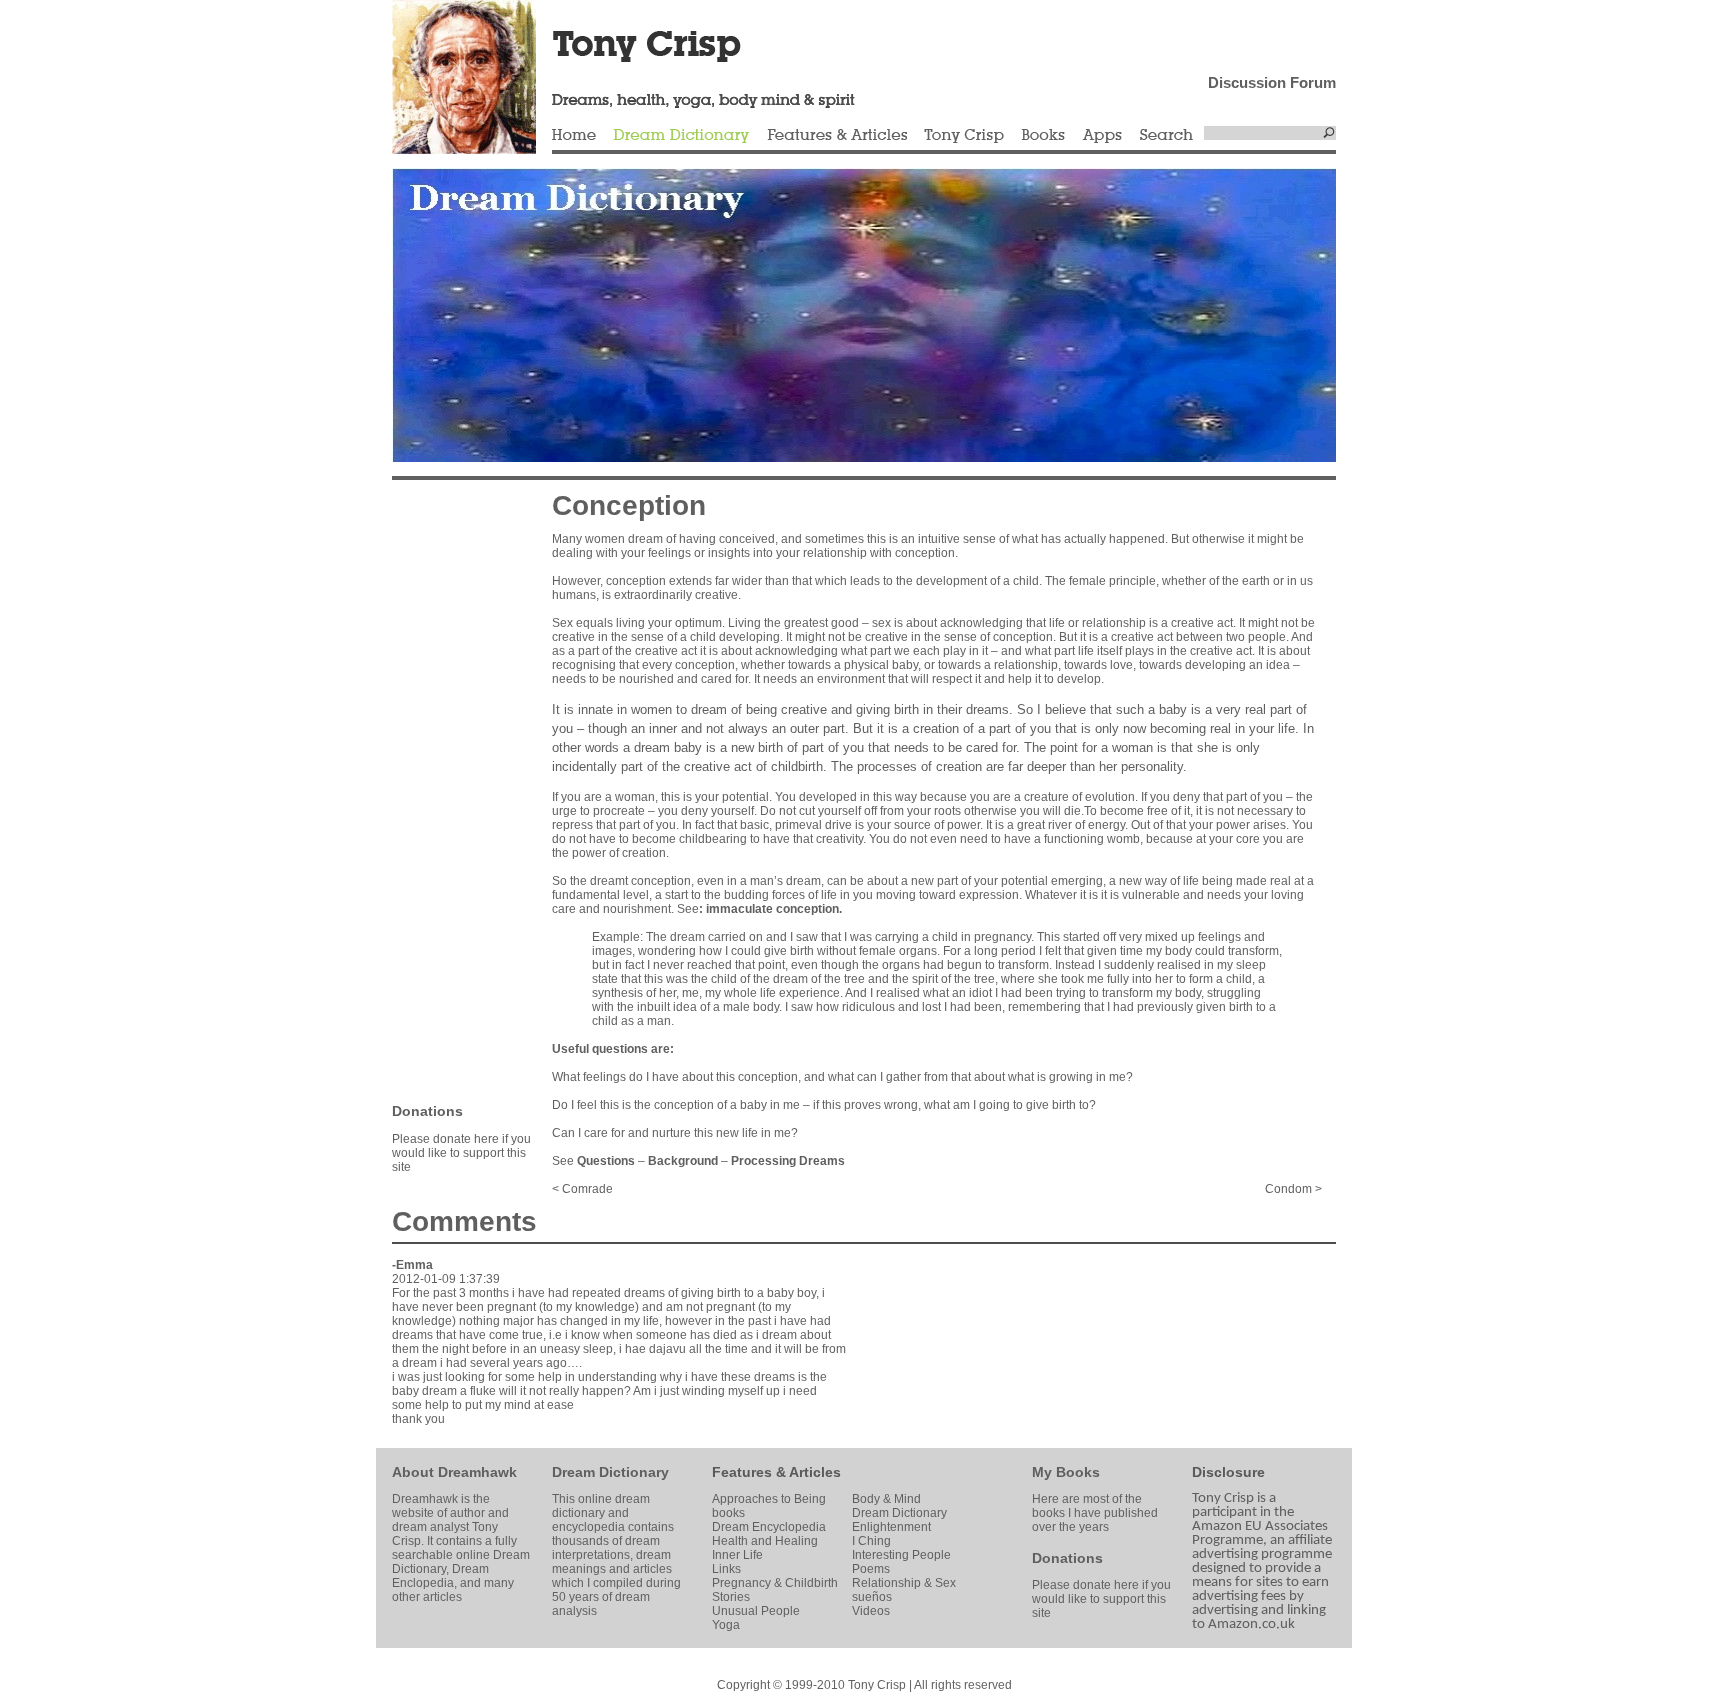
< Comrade (582, 1189)
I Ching (871, 1541)
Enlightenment (891, 1527)
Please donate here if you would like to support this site (461, 1153)
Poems (871, 1569)
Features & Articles (837, 136)
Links (726, 1569)
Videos (871, 1611)
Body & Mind (886, 1499)
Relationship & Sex (904, 1583)
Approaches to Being (769, 1499)
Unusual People (756, 1611)
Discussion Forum (1272, 82)
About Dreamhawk (454, 1472)
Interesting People (901, 1555)
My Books (1066, 1472)
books (728, 1513)
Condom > (1293, 1189)
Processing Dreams (788, 1161)
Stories (731, 1597)
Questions (606, 1161)
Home (574, 136)
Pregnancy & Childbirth (775, 1583)
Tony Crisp (964, 136)
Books (1043, 136)
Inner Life (737, 1555)
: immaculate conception (769, 909)
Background (683, 1161)
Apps (1102, 136)
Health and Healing (765, 1541)
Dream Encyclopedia (769, 1527)
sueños (872, 1597)
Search (1167, 136)
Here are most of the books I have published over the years (1095, 1513)
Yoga (726, 1625)
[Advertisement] (452, 790)
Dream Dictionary (681, 136)
